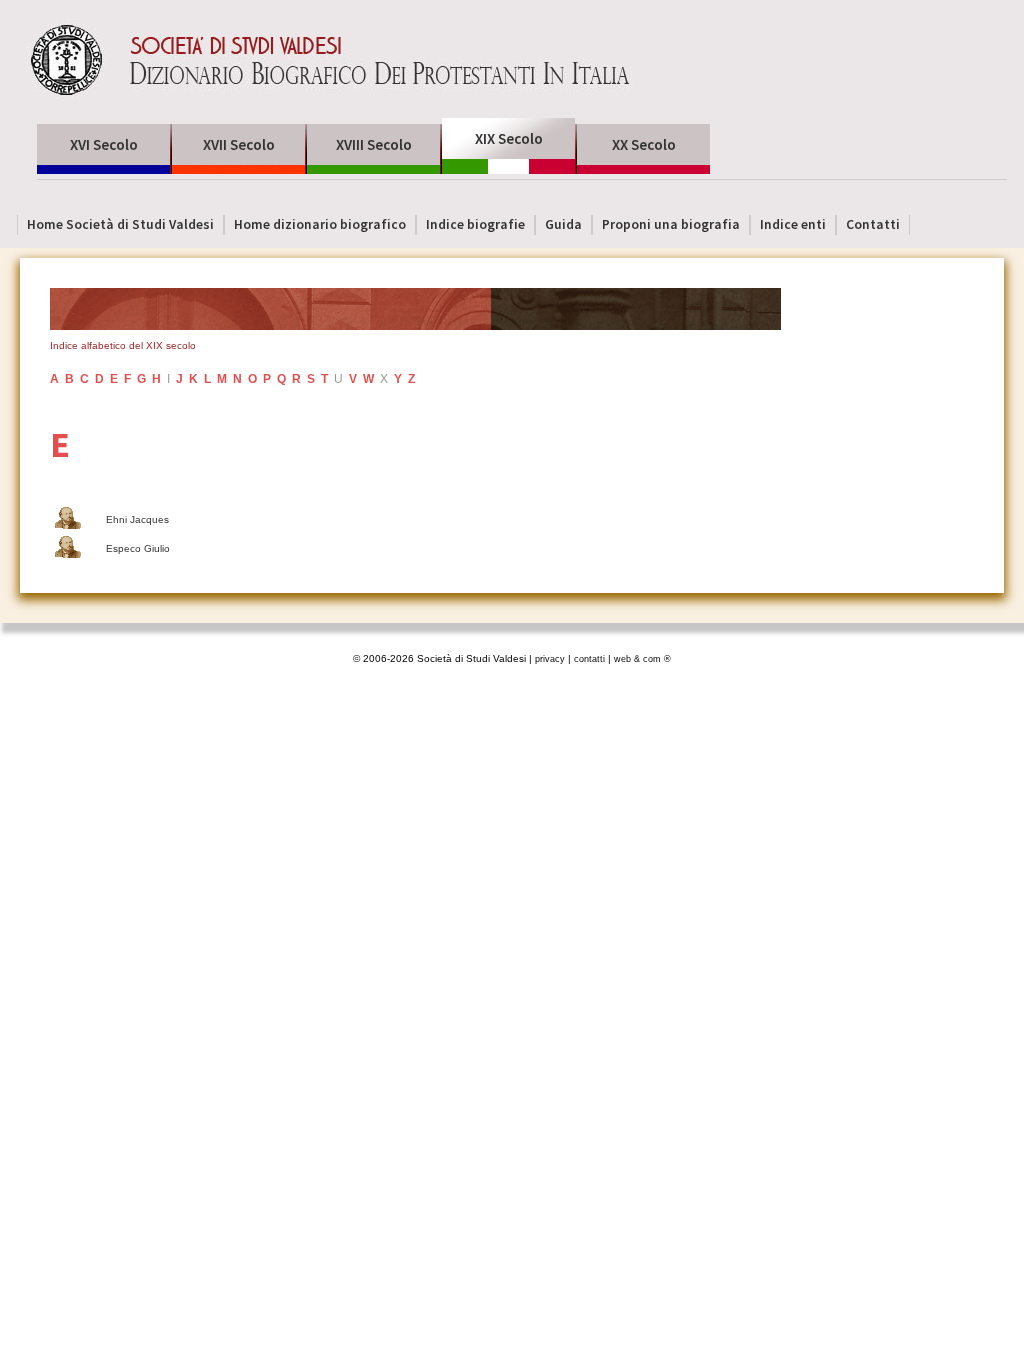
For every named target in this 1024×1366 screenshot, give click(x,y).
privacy (550, 659)
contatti (589, 659)
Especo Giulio (138, 548)
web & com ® (642, 659)
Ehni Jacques (137, 519)
